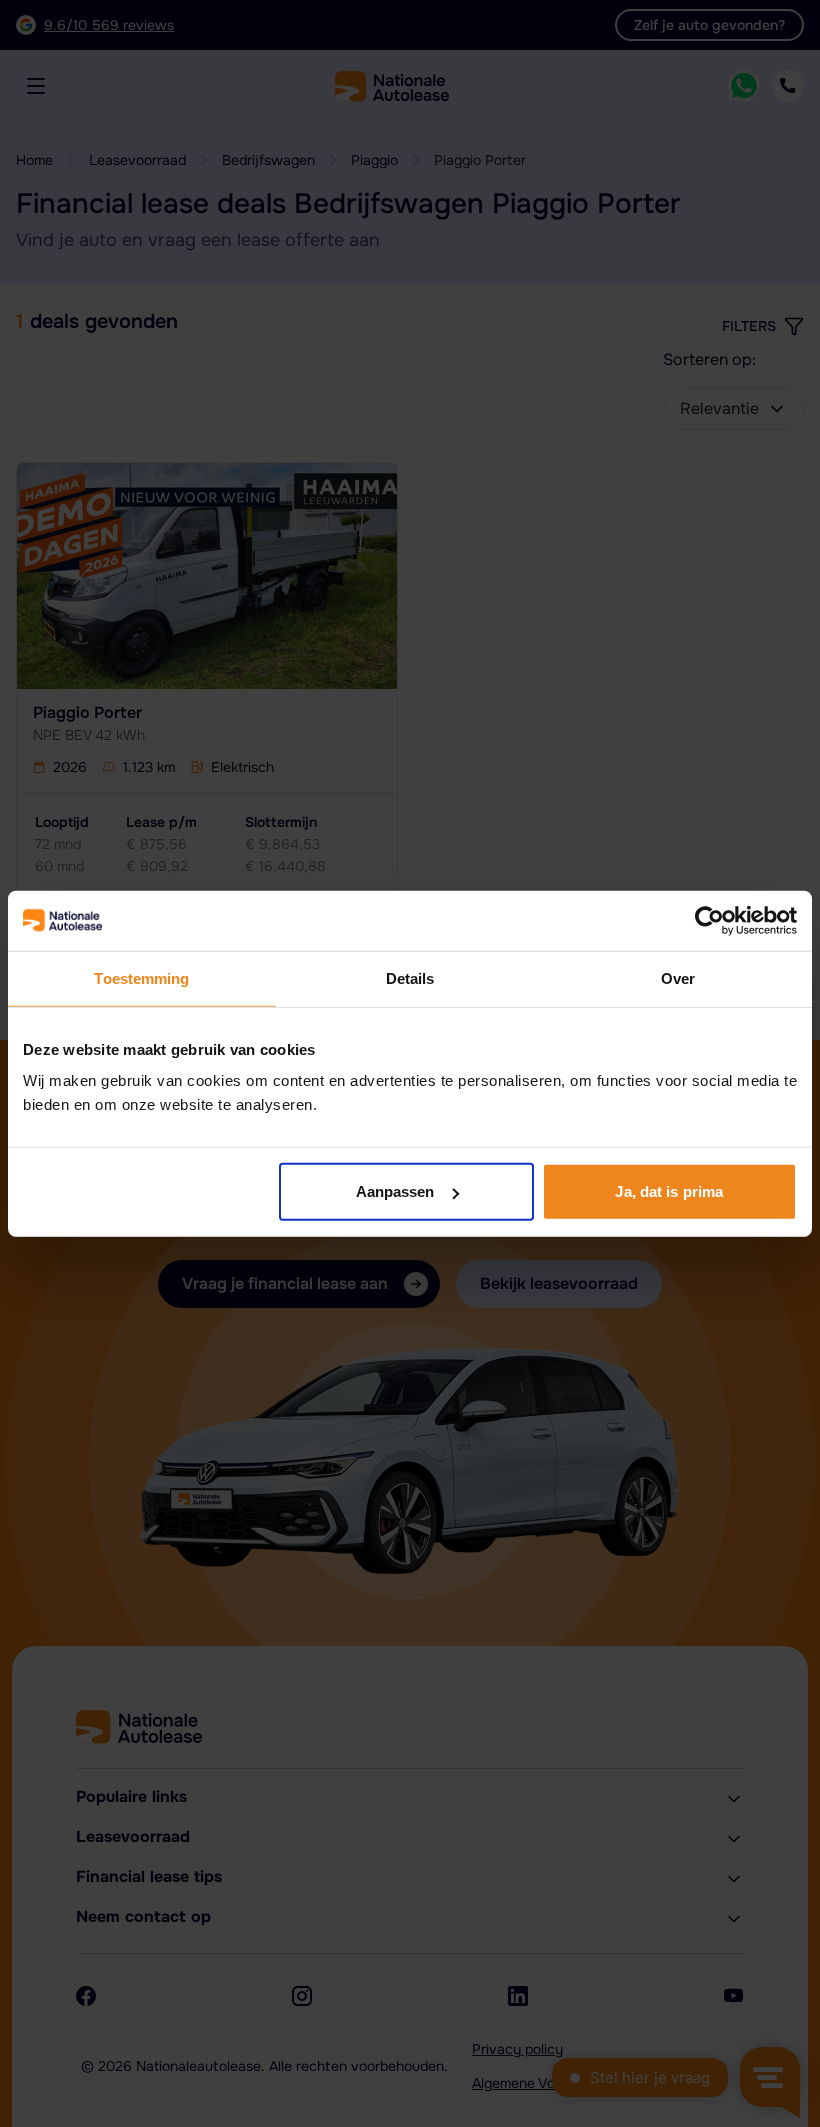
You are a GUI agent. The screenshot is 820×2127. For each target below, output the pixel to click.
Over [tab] (678, 977)
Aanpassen (395, 1191)
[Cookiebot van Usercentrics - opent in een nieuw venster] (709, 920)
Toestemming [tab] (141, 977)
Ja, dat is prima (669, 1191)
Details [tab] (410, 977)
